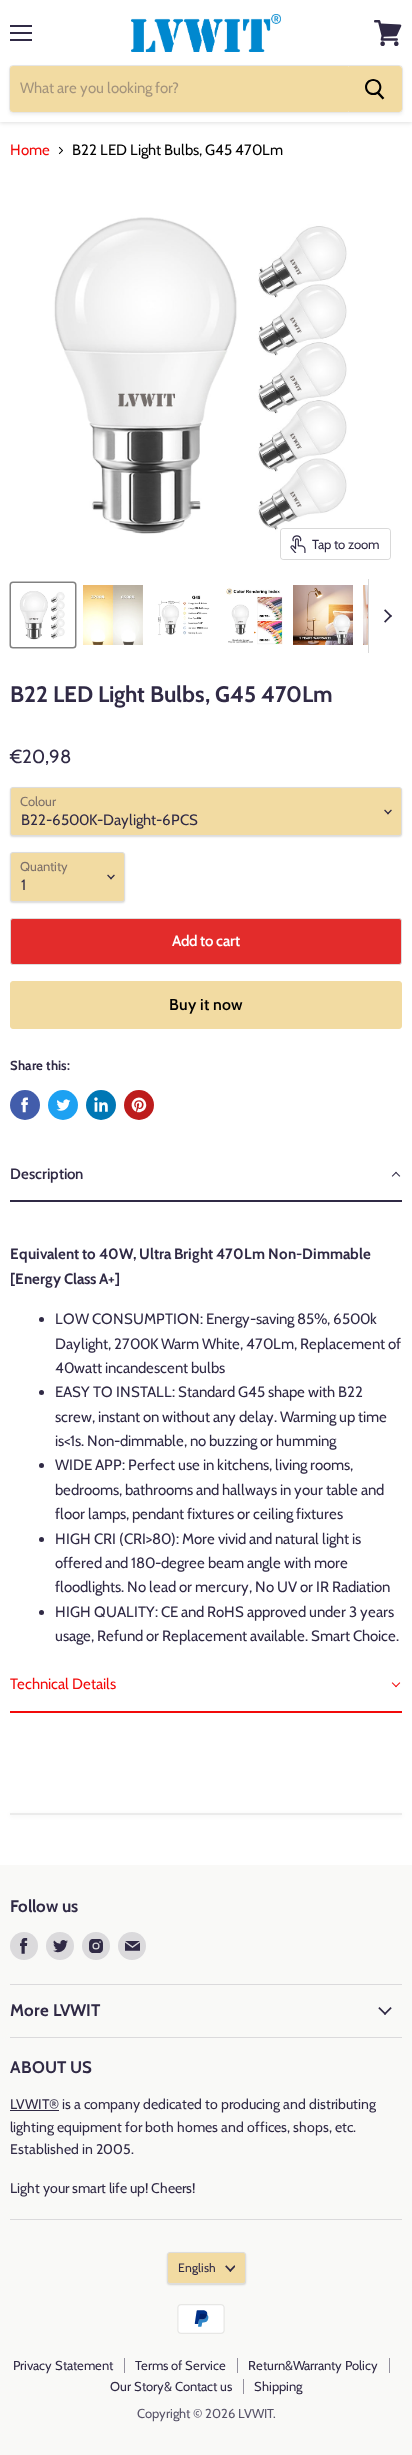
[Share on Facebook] (25, 1105)
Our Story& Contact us (171, 2386)
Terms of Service (180, 2365)
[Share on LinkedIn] (101, 1105)
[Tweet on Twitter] (63, 1105)
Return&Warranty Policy (313, 2365)
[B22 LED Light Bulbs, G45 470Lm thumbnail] (43, 615)
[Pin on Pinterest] (139, 1105)
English (197, 2267)
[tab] (206, 1175)
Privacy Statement (63, 2365)
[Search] (375, 89)
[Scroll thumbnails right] (384, 616)
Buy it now (206, 1004)
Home (30, 150)
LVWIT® (34, 2104)
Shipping (278, 2386)
